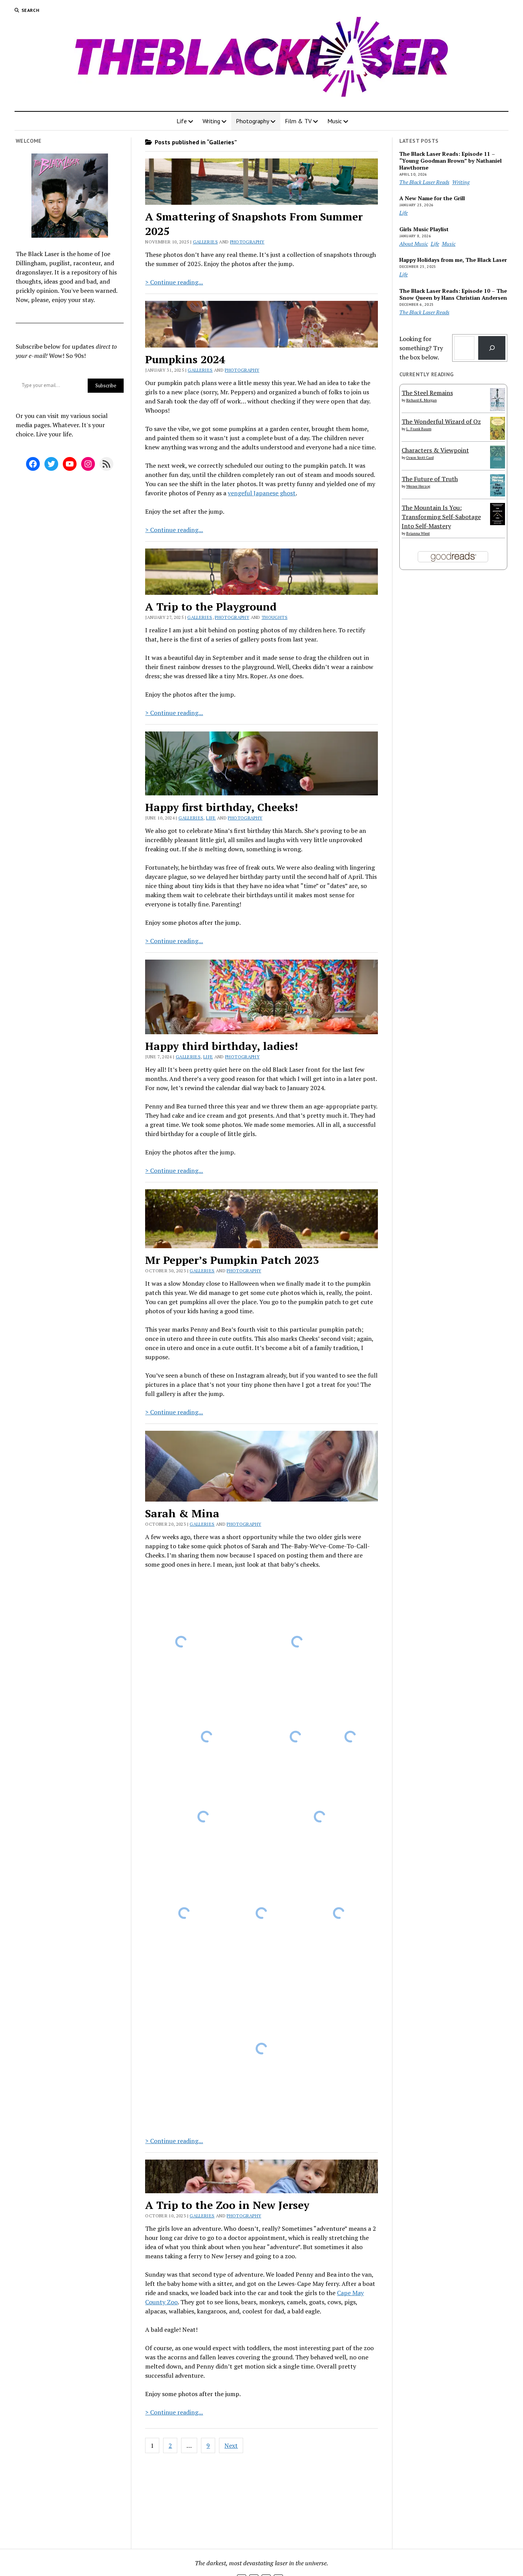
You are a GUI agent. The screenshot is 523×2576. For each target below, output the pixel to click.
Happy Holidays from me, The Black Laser (453, 260)
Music (335, 121)
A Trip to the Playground (211, 606)
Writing (211, 121)
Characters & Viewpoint (435, 450)
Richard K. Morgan (422, 400)
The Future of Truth (430, 479)
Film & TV (298, 121)
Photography (253, 121)
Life (182, 121)
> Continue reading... (174, 282)
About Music (414, 244)
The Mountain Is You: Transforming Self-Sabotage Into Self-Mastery (441, 517)
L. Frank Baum (419, 429)
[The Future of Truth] (498, 494)
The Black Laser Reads (424, 182)
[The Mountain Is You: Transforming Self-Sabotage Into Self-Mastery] (498, 523)
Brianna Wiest (418, 533)
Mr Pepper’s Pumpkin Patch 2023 (232, 1260)
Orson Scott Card (420, 458)
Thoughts (275, 617)
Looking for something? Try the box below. (421, 348)
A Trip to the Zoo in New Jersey (227, 2205)
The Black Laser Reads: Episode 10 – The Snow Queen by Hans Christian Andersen (453, 294)
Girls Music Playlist (424, 229)
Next (231, 2445)
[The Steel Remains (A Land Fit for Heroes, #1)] (498, 409)
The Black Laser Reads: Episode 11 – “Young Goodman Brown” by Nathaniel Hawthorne (450, 161)
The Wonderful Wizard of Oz (441, 421)
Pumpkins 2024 (185, 359)
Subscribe (106, 385)
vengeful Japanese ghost (262, 493)
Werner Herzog (418, 486)
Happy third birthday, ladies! (221, 1046)
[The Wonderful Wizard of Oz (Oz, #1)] (498, 439)
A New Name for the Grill (432, 198)
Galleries (205, 242)
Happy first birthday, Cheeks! (221, 807)
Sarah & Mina (182, 1513)
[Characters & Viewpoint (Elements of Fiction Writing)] (498, 466)
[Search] (492, 348)
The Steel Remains (427, 393)
